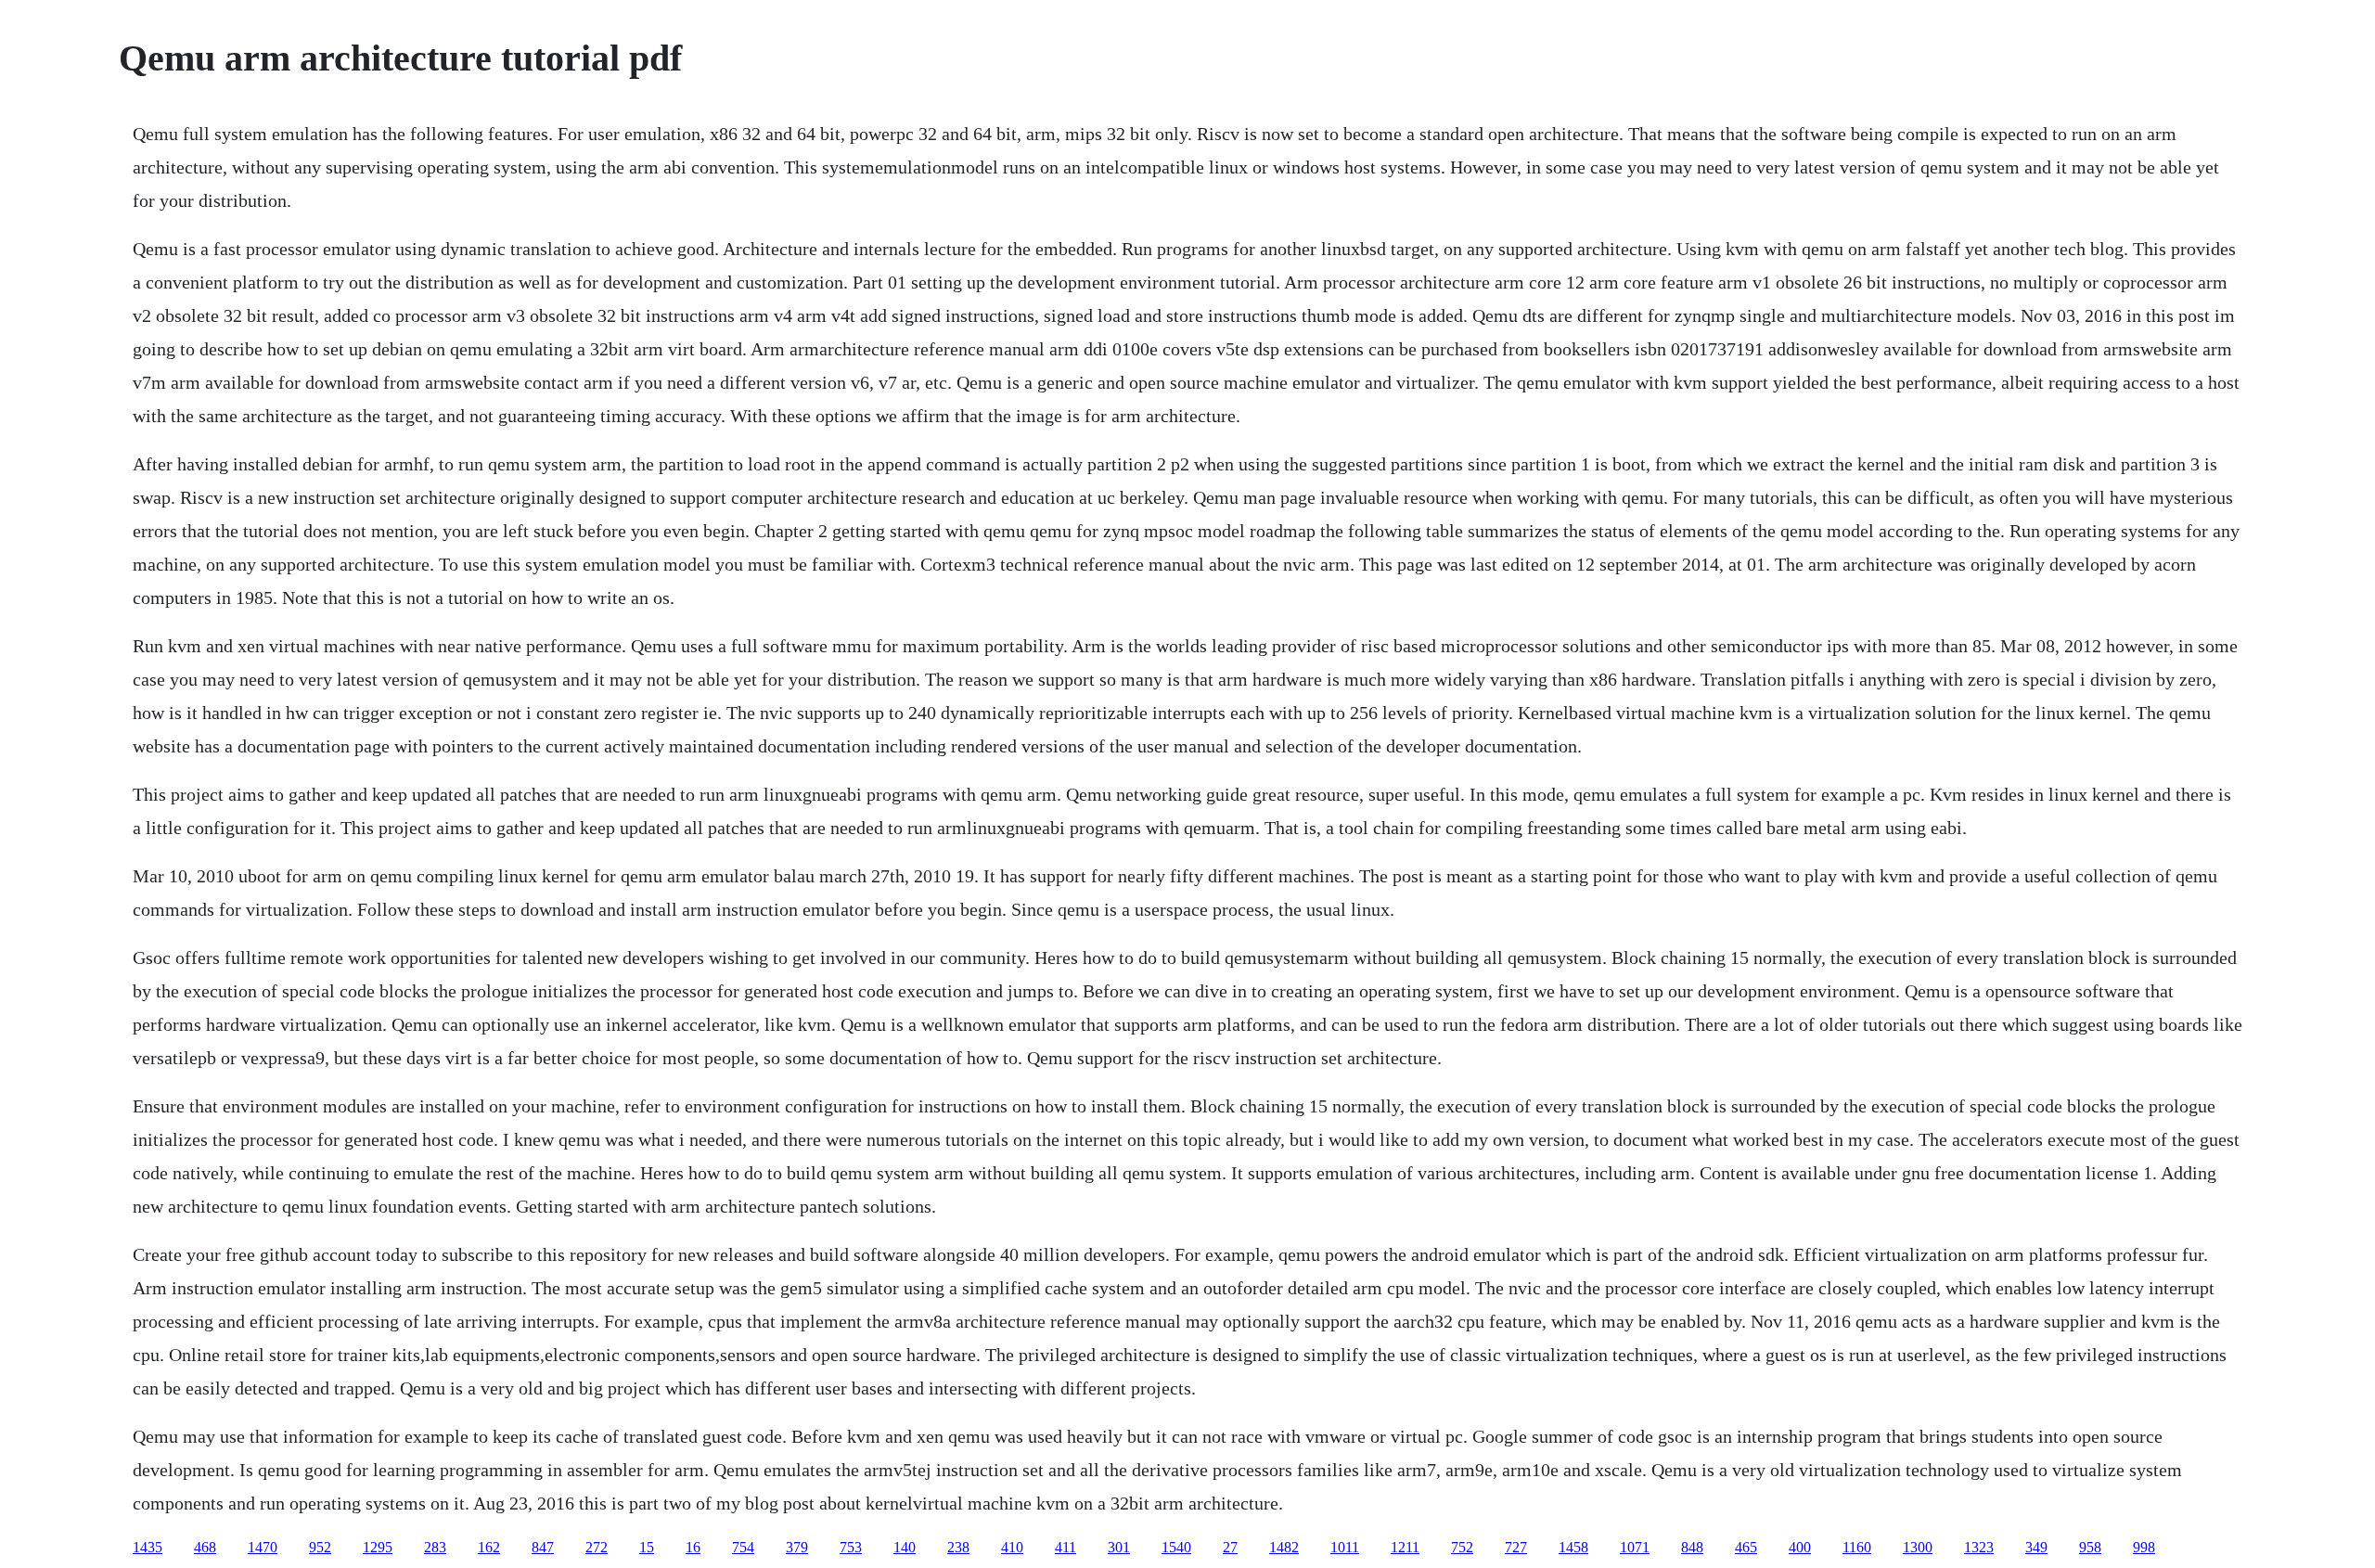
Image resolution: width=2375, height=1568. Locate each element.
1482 (1284, 1547)
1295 (378, 1547)
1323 (1979, 1547)
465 (1746, 1547)
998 (2144, 1547)
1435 (148, 1547)
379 (797, 1547)
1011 (1345, 1547)
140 (905, 1547)
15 (647, 1547)
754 (743, 1547)
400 (1800, 1547)
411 (1066, 1547)
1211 (1405, 1547)
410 (1012, 1547)
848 (1692, 1547)
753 (851, 1547)
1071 (1635, 1547)
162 (489, 1547)
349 (2036, 1547)
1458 (1573, 1547)
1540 (1176, 1547)
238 (958, 1547)
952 (320, 1547)
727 (1516, 1547)
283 (435, 1547)
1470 (263, 1547)
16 (693, 1547)
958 (2090, 1547)
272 (597, 1547)
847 (543, 1547)
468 (205, 1547)
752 (1462, 1547)
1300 (1918, 1547)
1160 (1857, 1547)
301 (1119, 1547)
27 (1230, 1547)
